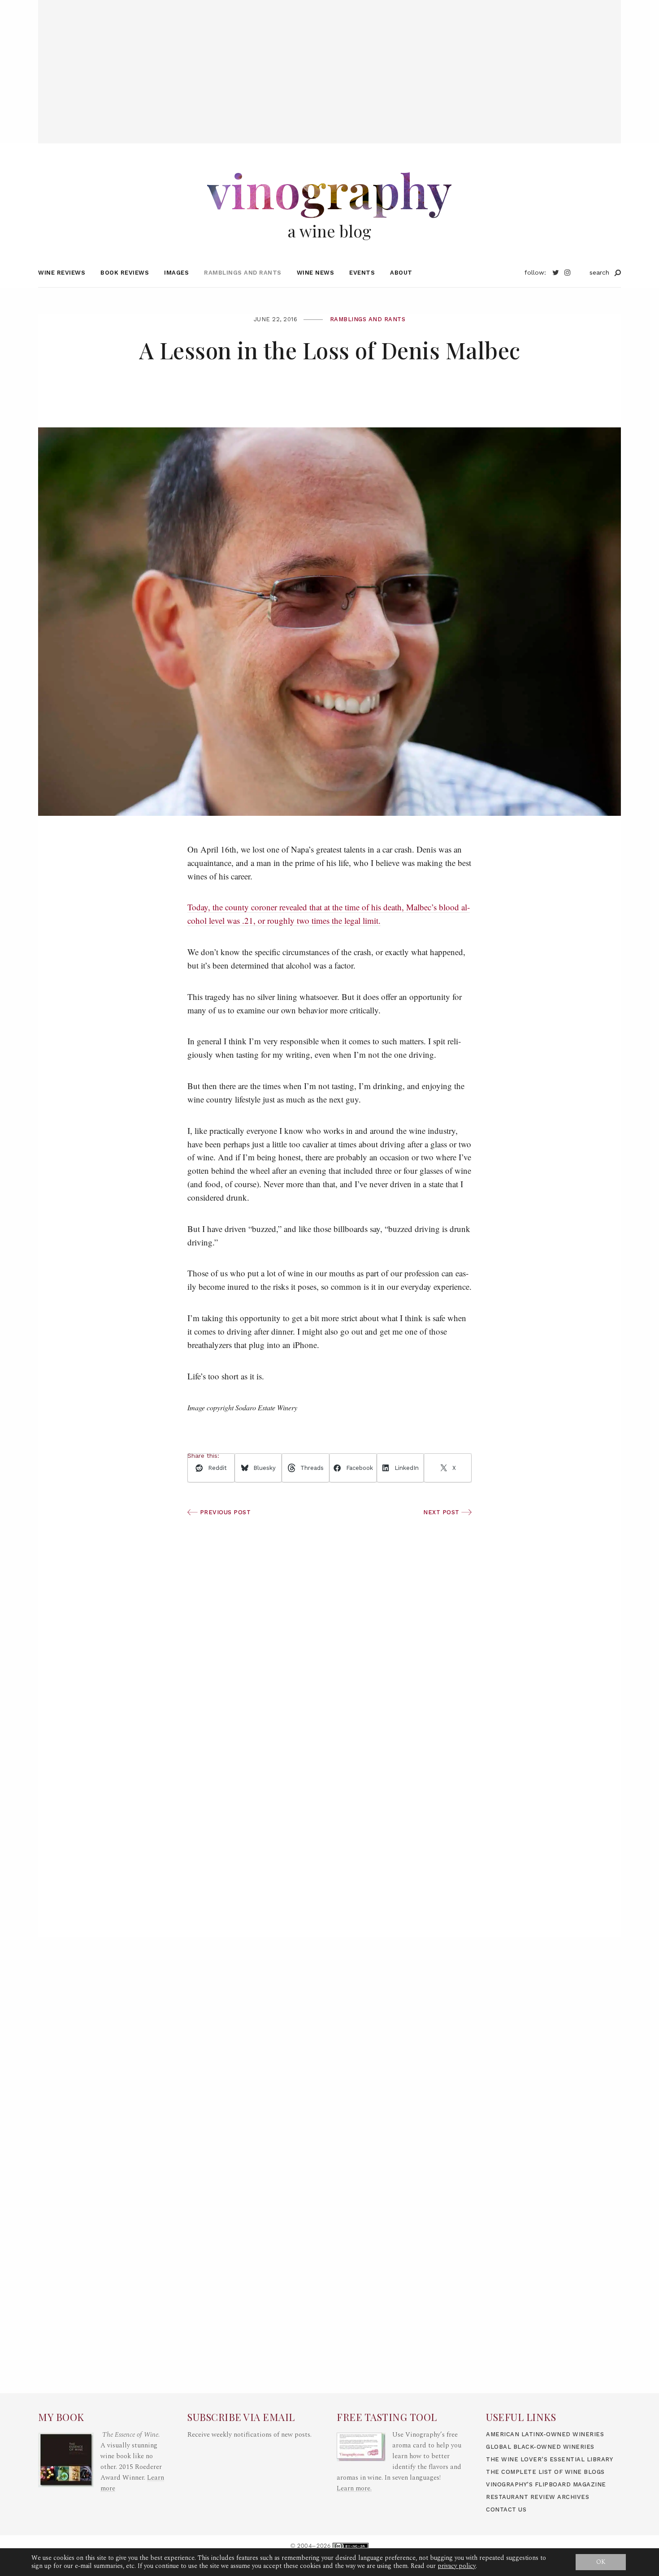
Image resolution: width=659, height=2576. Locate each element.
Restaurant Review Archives (538, 2497)
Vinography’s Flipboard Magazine (546, 2484)
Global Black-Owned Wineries (540, 2447)
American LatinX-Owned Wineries (545, 2434)
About (401, 273)
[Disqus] (329, 1806)
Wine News (316, 273)
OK (601, 2562)
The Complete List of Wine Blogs (545, 2472)
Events (362, 273)
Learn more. (354, 2488)
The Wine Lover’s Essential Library (549, 2459)
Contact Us (506, 2509)
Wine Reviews (62, 273)
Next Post (442, 1512)
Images (176, 273)
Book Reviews (125, 273)
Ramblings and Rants (243, 273)
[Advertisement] (329, 63)
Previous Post (224, 1512)
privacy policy (457, 2566)
